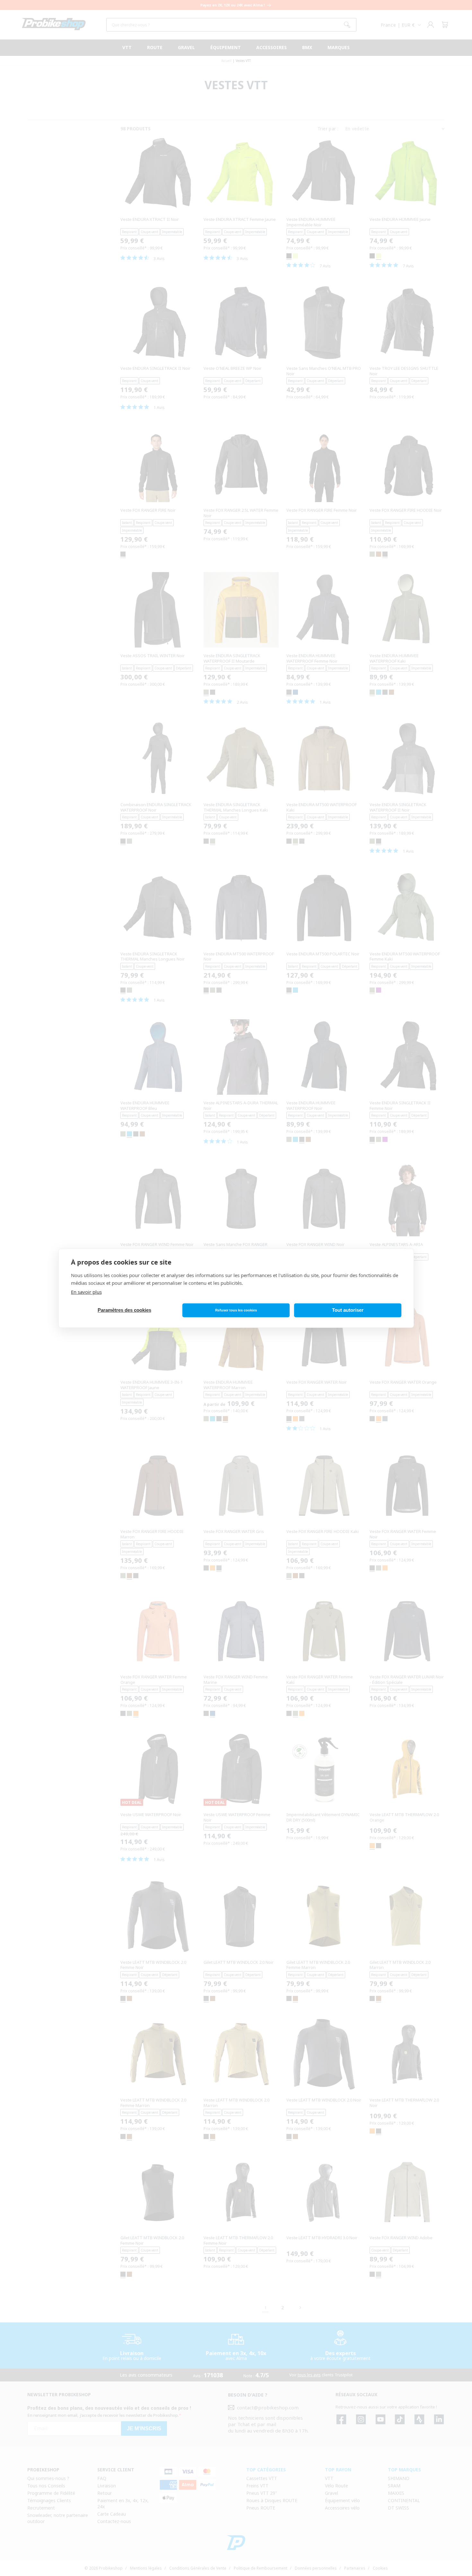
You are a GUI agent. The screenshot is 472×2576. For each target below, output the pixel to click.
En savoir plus (86, 1292)
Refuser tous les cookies (236, 1310)
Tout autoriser (348, 1310)
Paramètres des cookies (124, 1310)
